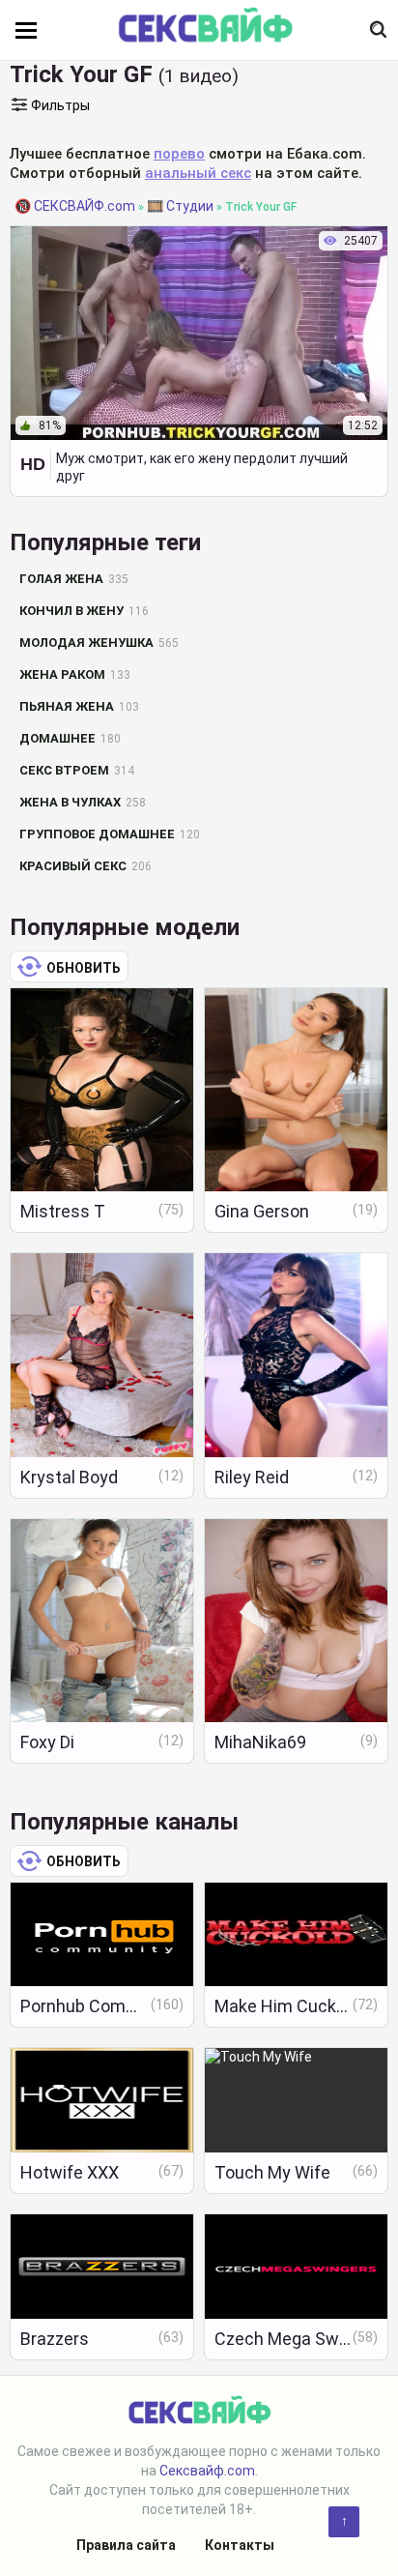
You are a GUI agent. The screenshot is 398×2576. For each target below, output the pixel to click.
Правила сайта (126, 2545)
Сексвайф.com (207, 2471)
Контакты (240, 2545)
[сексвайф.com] (205, 27)
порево (179, 154)
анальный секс (198, 173)
